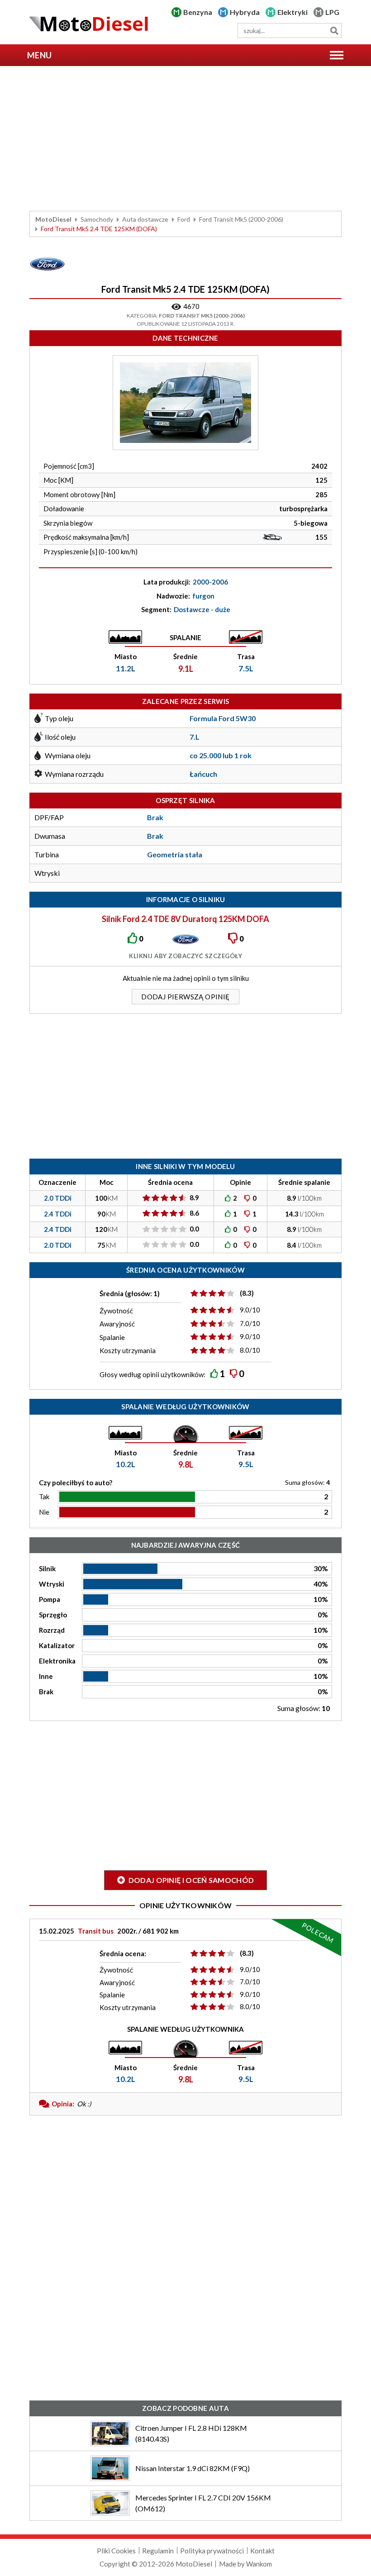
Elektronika (57, 1661)
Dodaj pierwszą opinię (185, 997)
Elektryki (293, 12)
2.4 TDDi (58, 1214)
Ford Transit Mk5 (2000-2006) (241, 219)
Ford (184, 219)
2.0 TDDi (58, 1198)
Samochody (97, 219)
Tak (44, 1497)
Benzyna (198, 12)
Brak (46, 1692)
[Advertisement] (185, 138)
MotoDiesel (53, 219)
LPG (332, 12)
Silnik (47, 1568)
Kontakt (262, 2551)
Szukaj (334, 31)
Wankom (259, 2564)
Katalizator (57, 1645)
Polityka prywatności (212, 2551)
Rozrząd (52, 1630)
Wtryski (52, 1584)
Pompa (50, 1599)
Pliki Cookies (116, 2551)
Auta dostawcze (145, 219)
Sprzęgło (53, 1615)
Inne (46, 1676)
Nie (44, 1512)
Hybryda (245, 12)
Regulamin (158, 2551)
